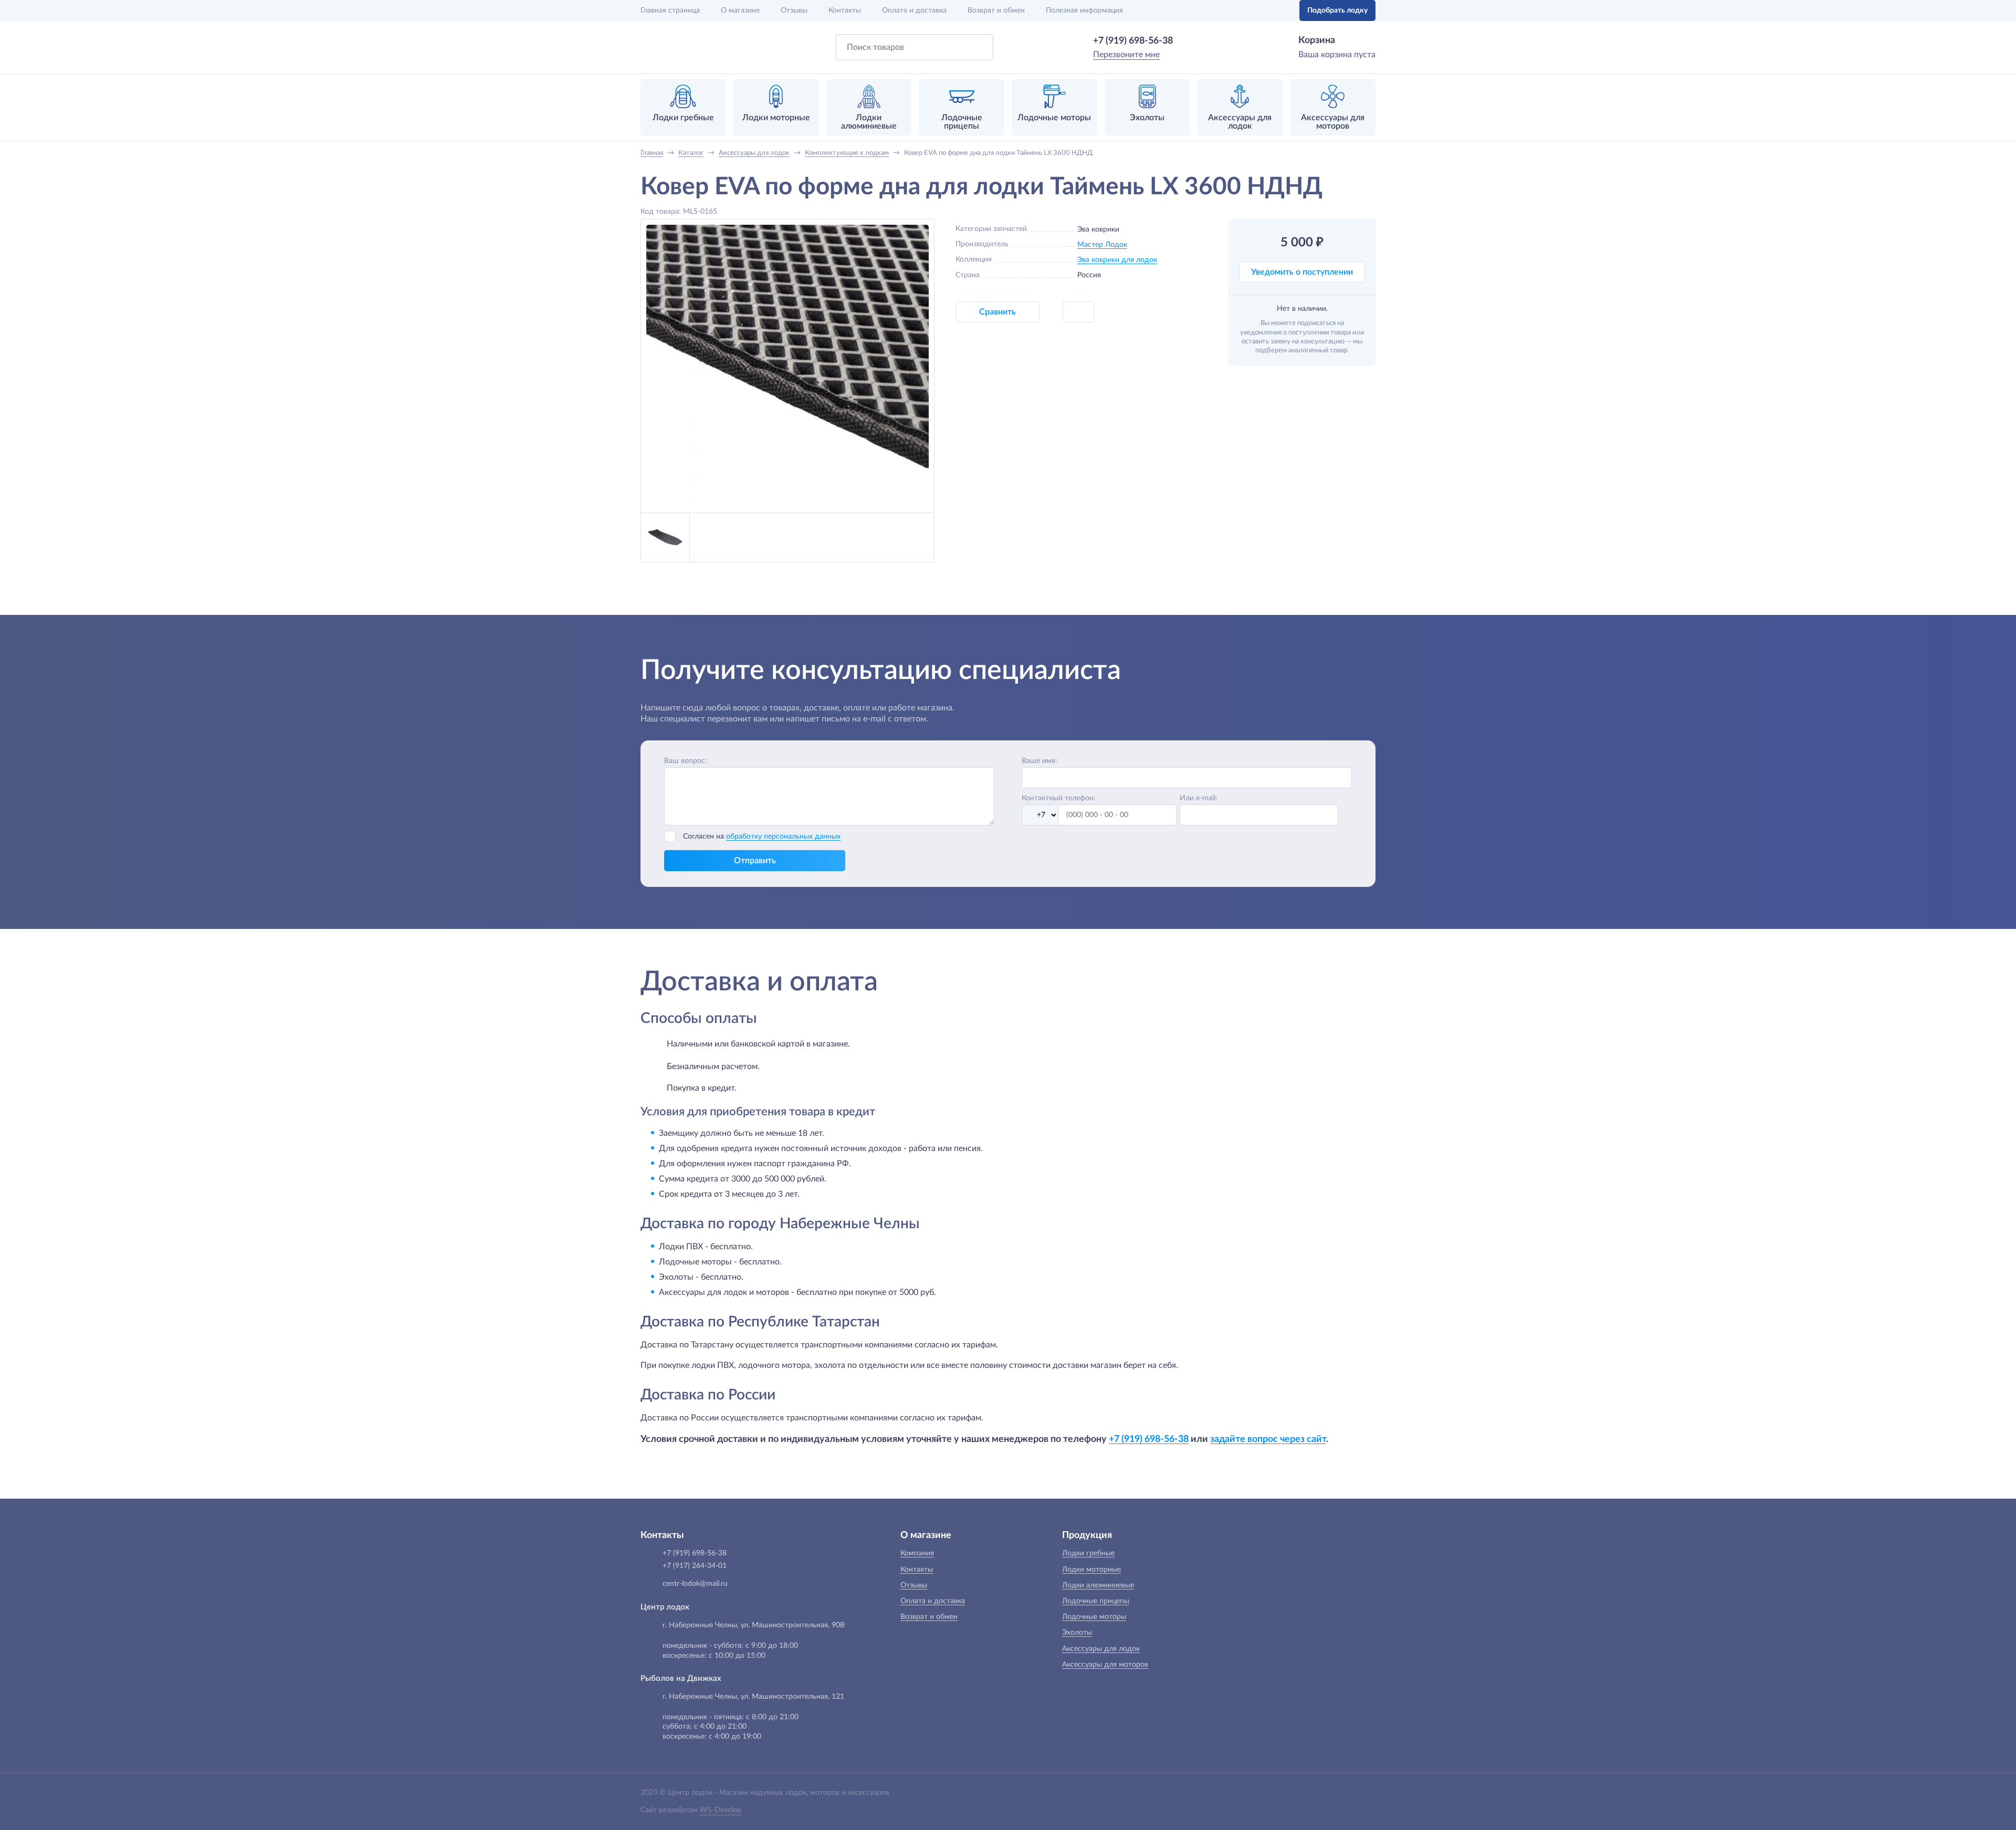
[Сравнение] (1258, 11)
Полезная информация (1084, 11)
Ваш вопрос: (686, 761)
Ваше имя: (1039, 761)
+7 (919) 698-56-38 (1133, 41)
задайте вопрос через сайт (1268, 1439)
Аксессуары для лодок (1101, 1649)
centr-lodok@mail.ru (695, 1584)
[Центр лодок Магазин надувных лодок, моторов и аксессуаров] (668, 47)
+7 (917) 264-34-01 (695, 1566)
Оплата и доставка (914, 11)
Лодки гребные (1088, 1553)
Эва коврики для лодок (1117, 260)
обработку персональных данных (783, 836)
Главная (670, 11)
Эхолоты (1077, 1633)
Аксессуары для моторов (1105, 1665)
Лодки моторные (1091, 1570)
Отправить (755, 861)
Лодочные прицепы (1096, 1601)
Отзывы (794, 11)
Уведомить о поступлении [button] (1302, 272)
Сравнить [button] (997, 312)
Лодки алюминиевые (1098, 1585)
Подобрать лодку (1337, 11)
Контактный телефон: (1059, 798)
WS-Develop (721, 1810)
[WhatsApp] (1188, 41)
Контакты (845, 11)
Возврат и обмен (996, 11)
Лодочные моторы (1094, 1617)
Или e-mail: (1199, 798)
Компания (917, 1553)
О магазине (740, 11)
